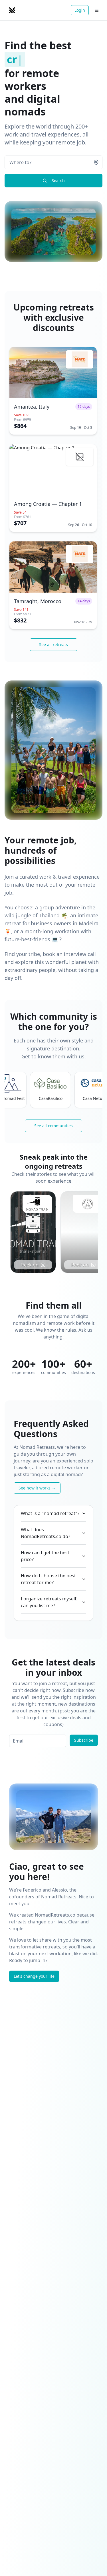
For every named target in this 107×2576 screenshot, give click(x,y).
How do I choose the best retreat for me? (48, 1579)
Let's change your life (34, 1976)
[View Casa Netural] (55, 1083)
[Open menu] (97, 10)
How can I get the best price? (45, 1556)
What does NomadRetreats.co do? (46, 1533)
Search (58, 180)
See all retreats (53, 644)
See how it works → (37, 1488)
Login (80, 10)
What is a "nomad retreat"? (50, 1513)
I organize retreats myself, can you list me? (49, 1602)
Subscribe (84, 1740)
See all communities (53, 1126)
